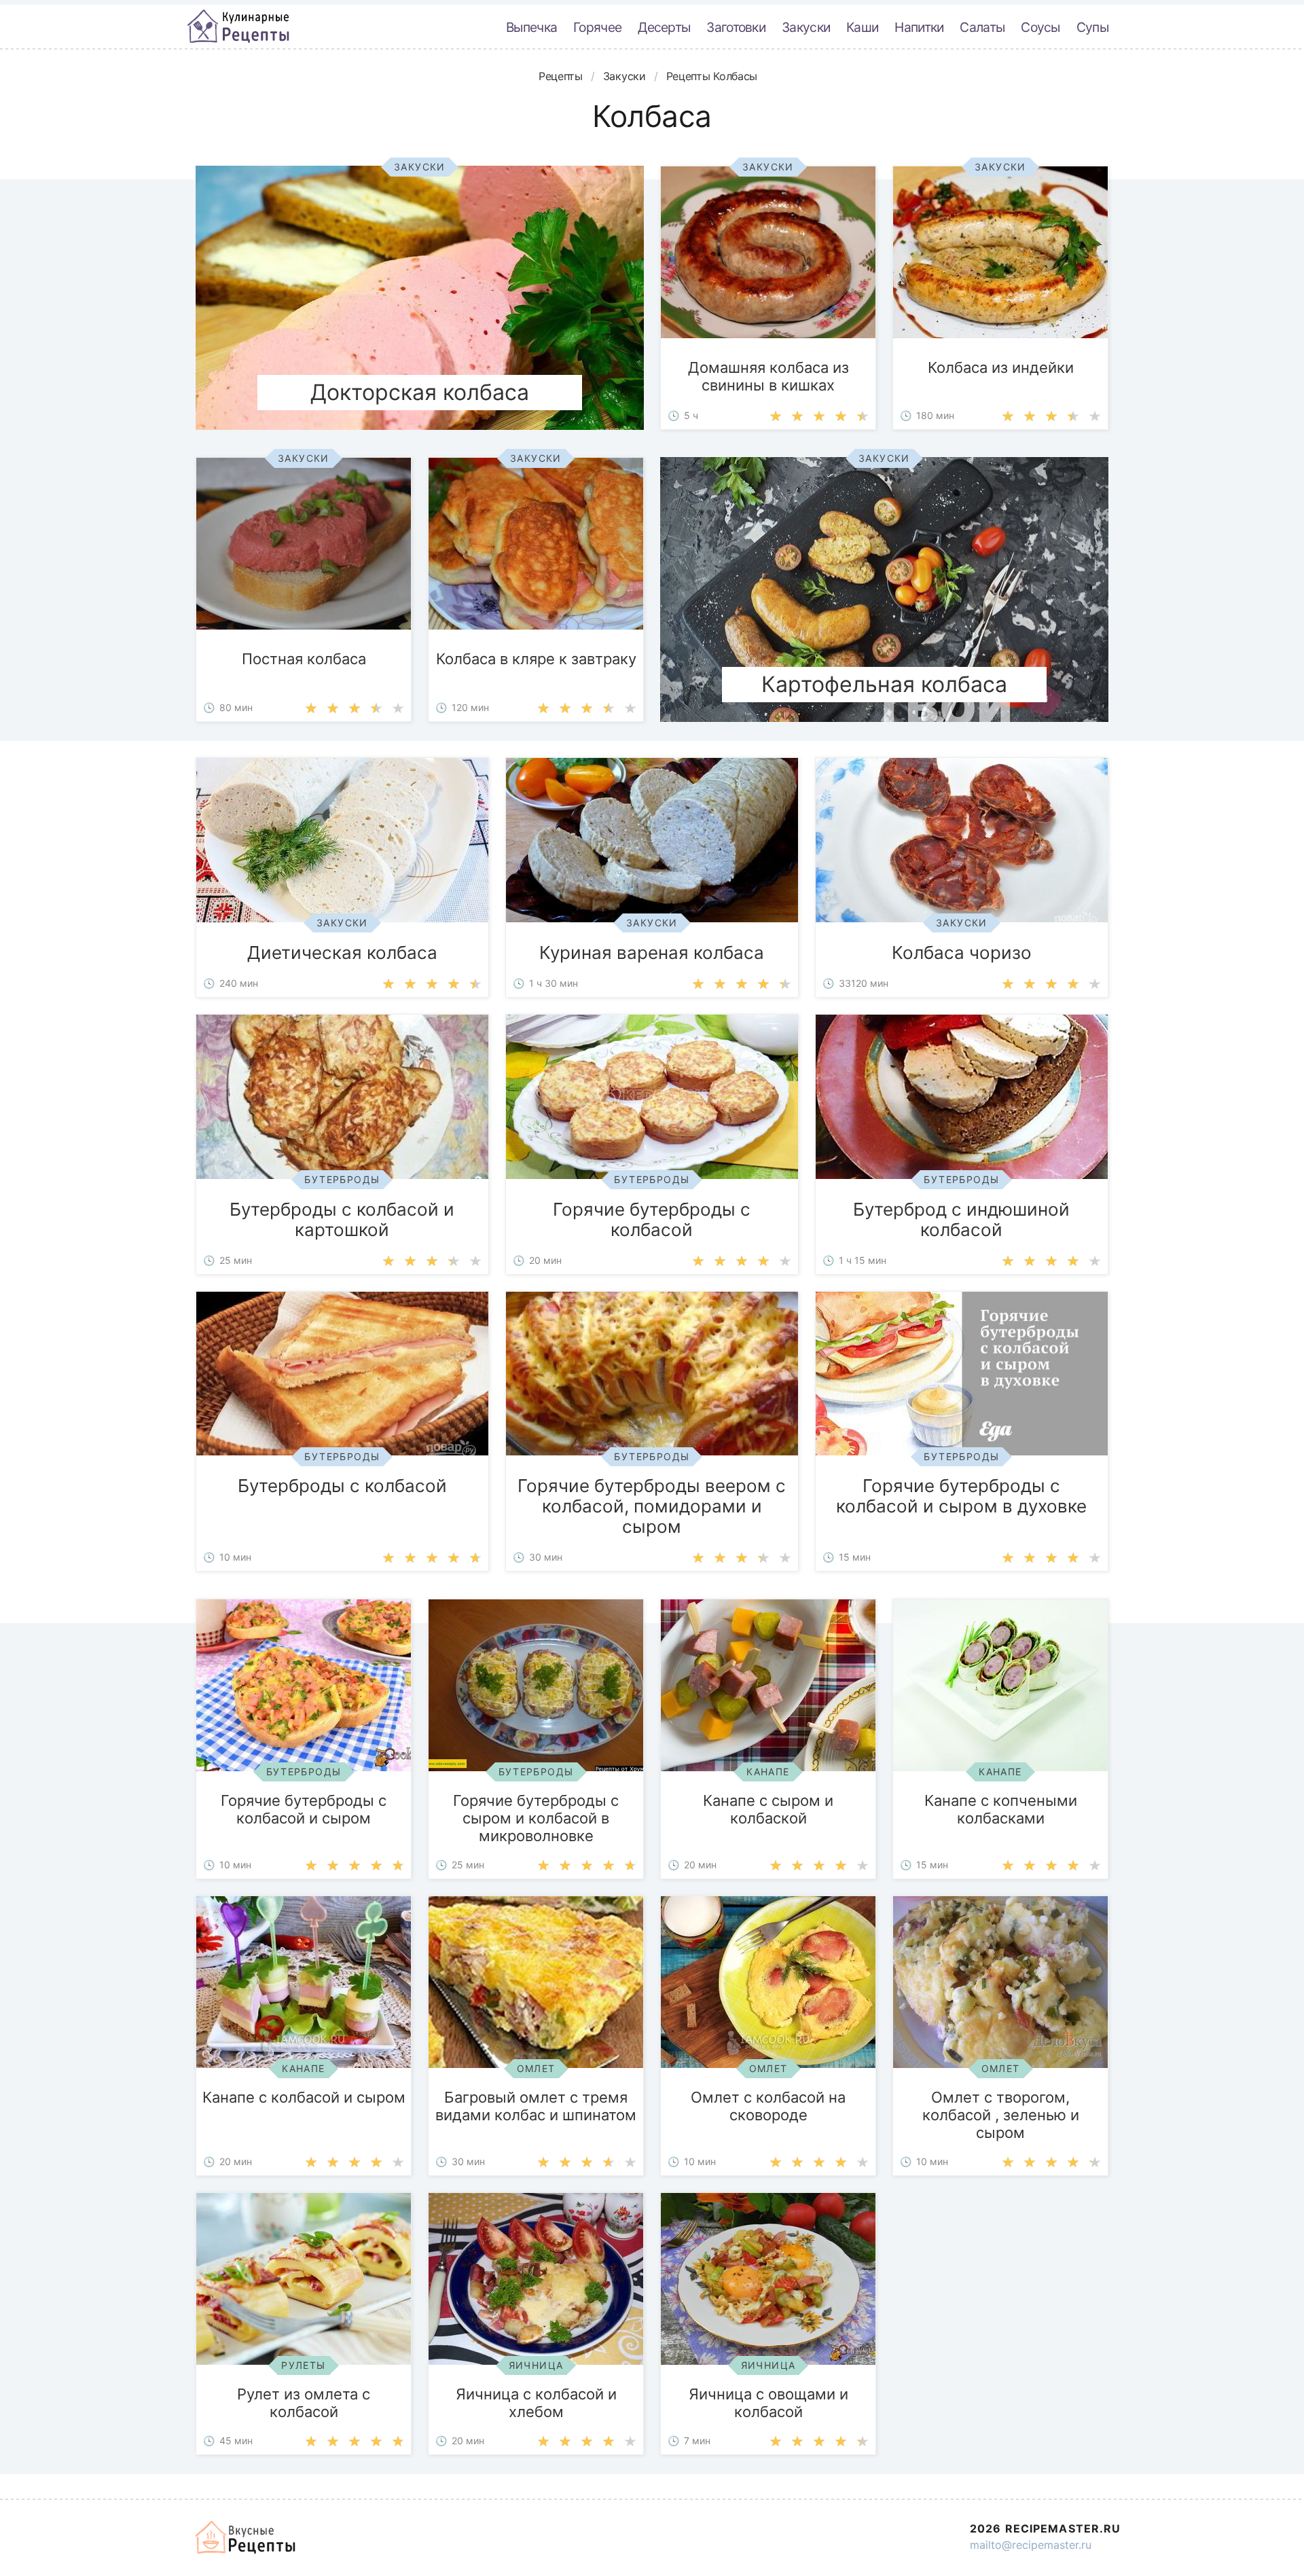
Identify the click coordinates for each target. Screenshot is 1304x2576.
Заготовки (736, 27)
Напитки (919, 27)
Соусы (1040, 27)
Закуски (806, 27)
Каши (862, 27)
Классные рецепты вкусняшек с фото (238, 26)
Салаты (982, 27)
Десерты (664, 27)
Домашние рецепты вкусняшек (247, 2537)
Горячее (597, 27)
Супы (1092, 27)
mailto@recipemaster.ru (1031, 2545)
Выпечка (531, 27)
